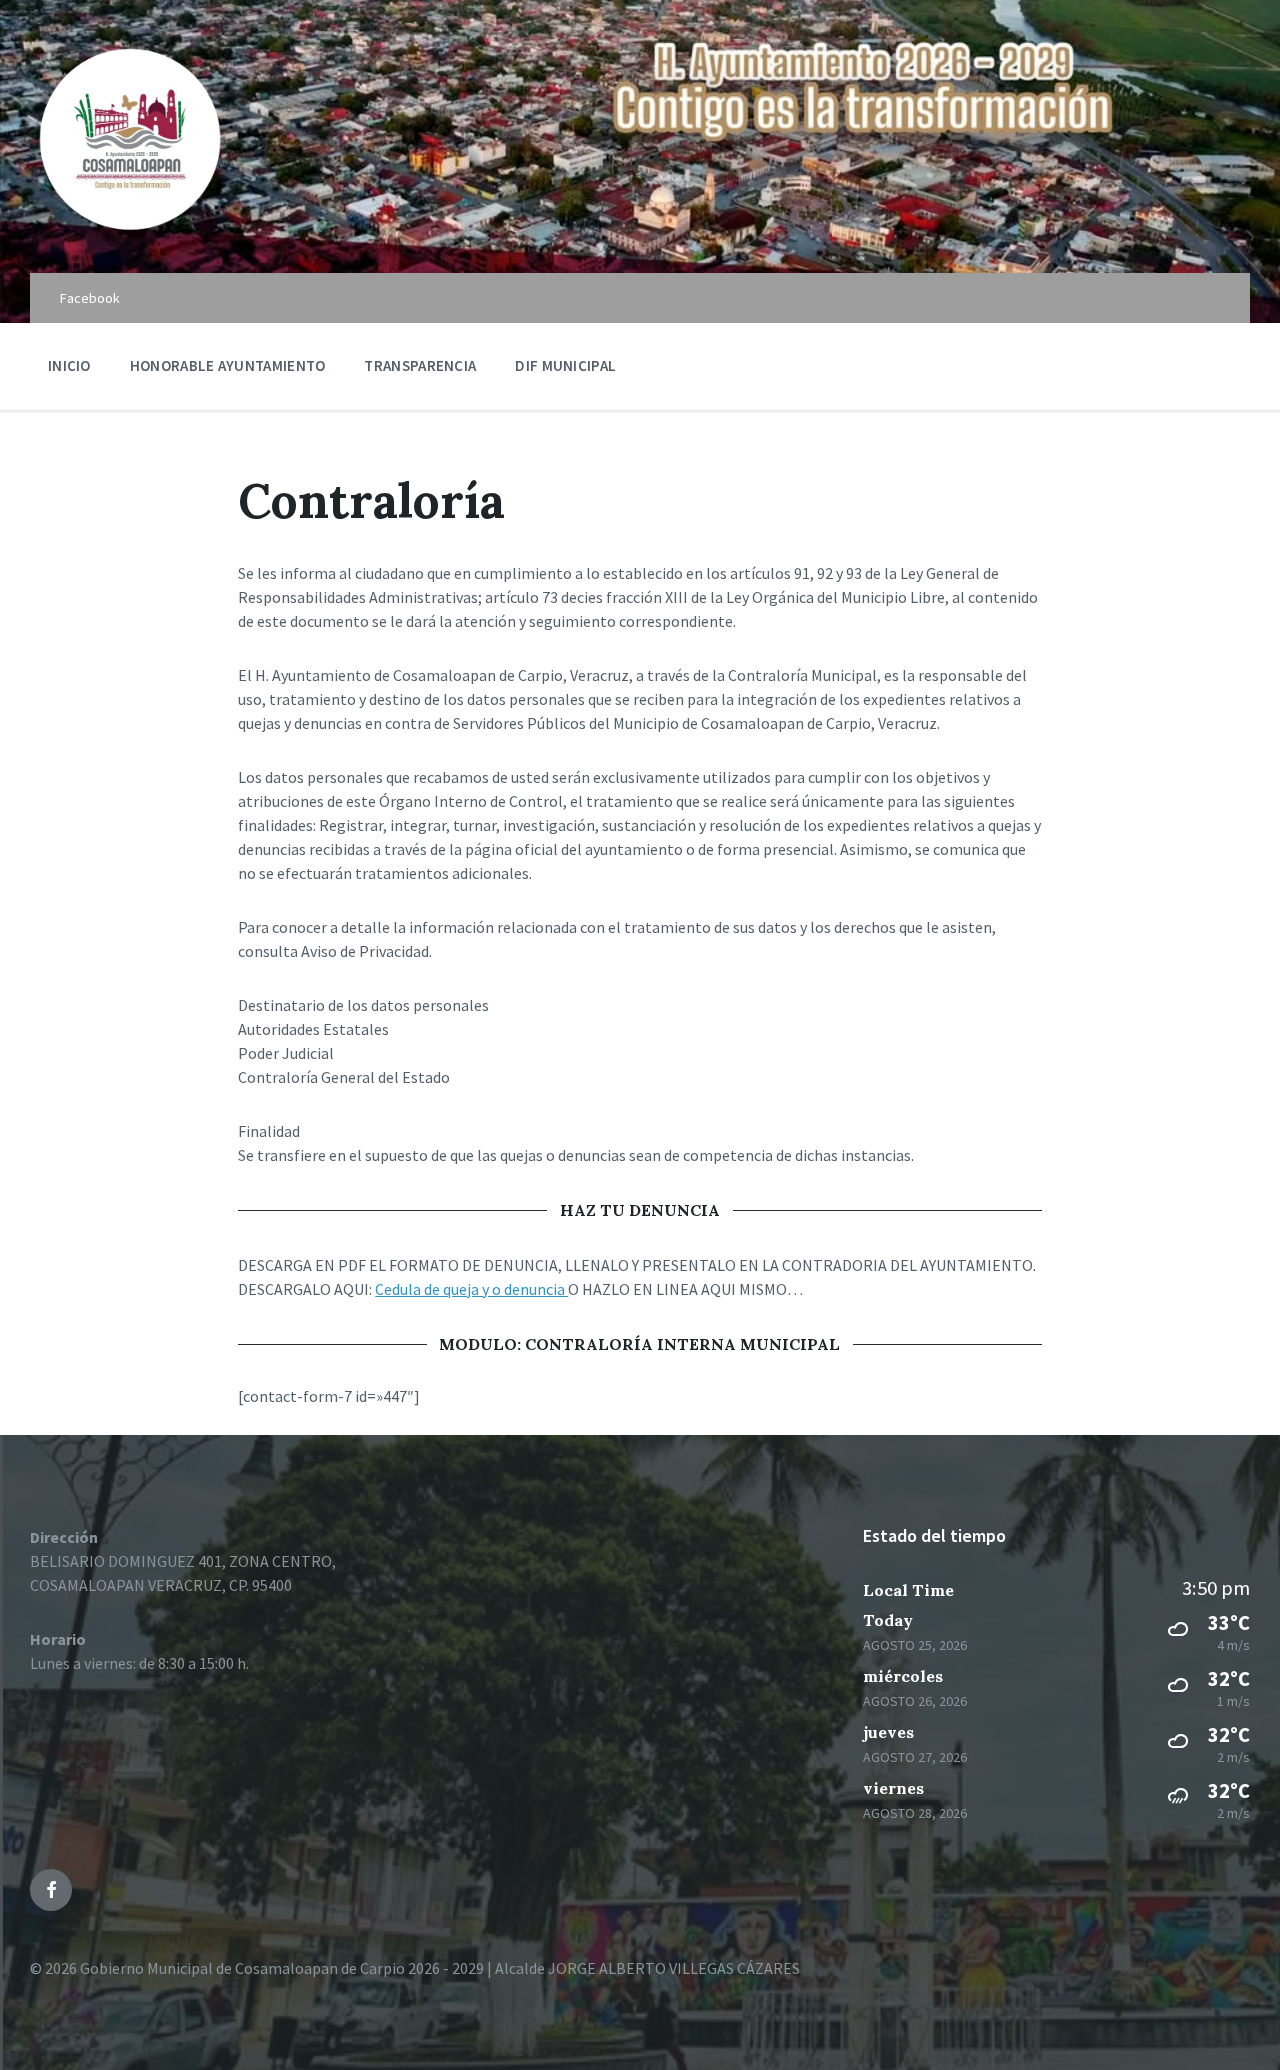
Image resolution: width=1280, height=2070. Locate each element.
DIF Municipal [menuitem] (565, 365)
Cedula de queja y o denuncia (471, 1289)
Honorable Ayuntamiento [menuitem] (228, 365)
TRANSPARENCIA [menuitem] (420, 365)
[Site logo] (130, 234)
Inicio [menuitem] (69, 365)
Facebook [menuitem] (90, 298)
